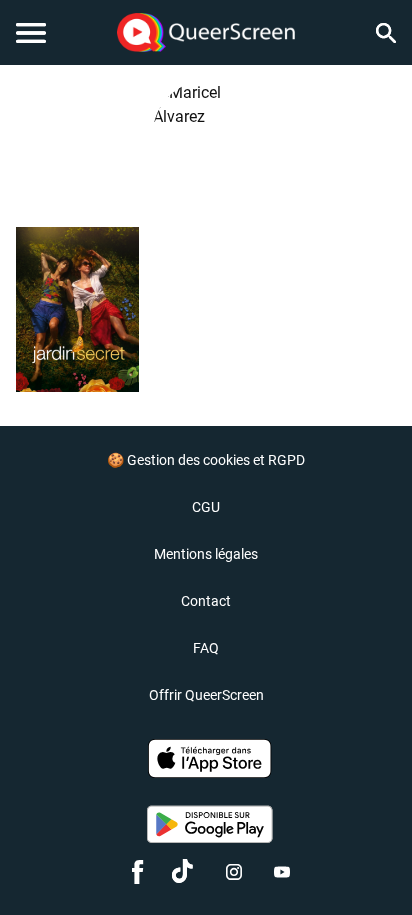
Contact (206, 601)
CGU (206, 507)
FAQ (206, 648)
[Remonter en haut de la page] (368, 863)
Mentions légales (206, 554)
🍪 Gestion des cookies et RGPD (206, 460)
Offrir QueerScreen (206, 695)
